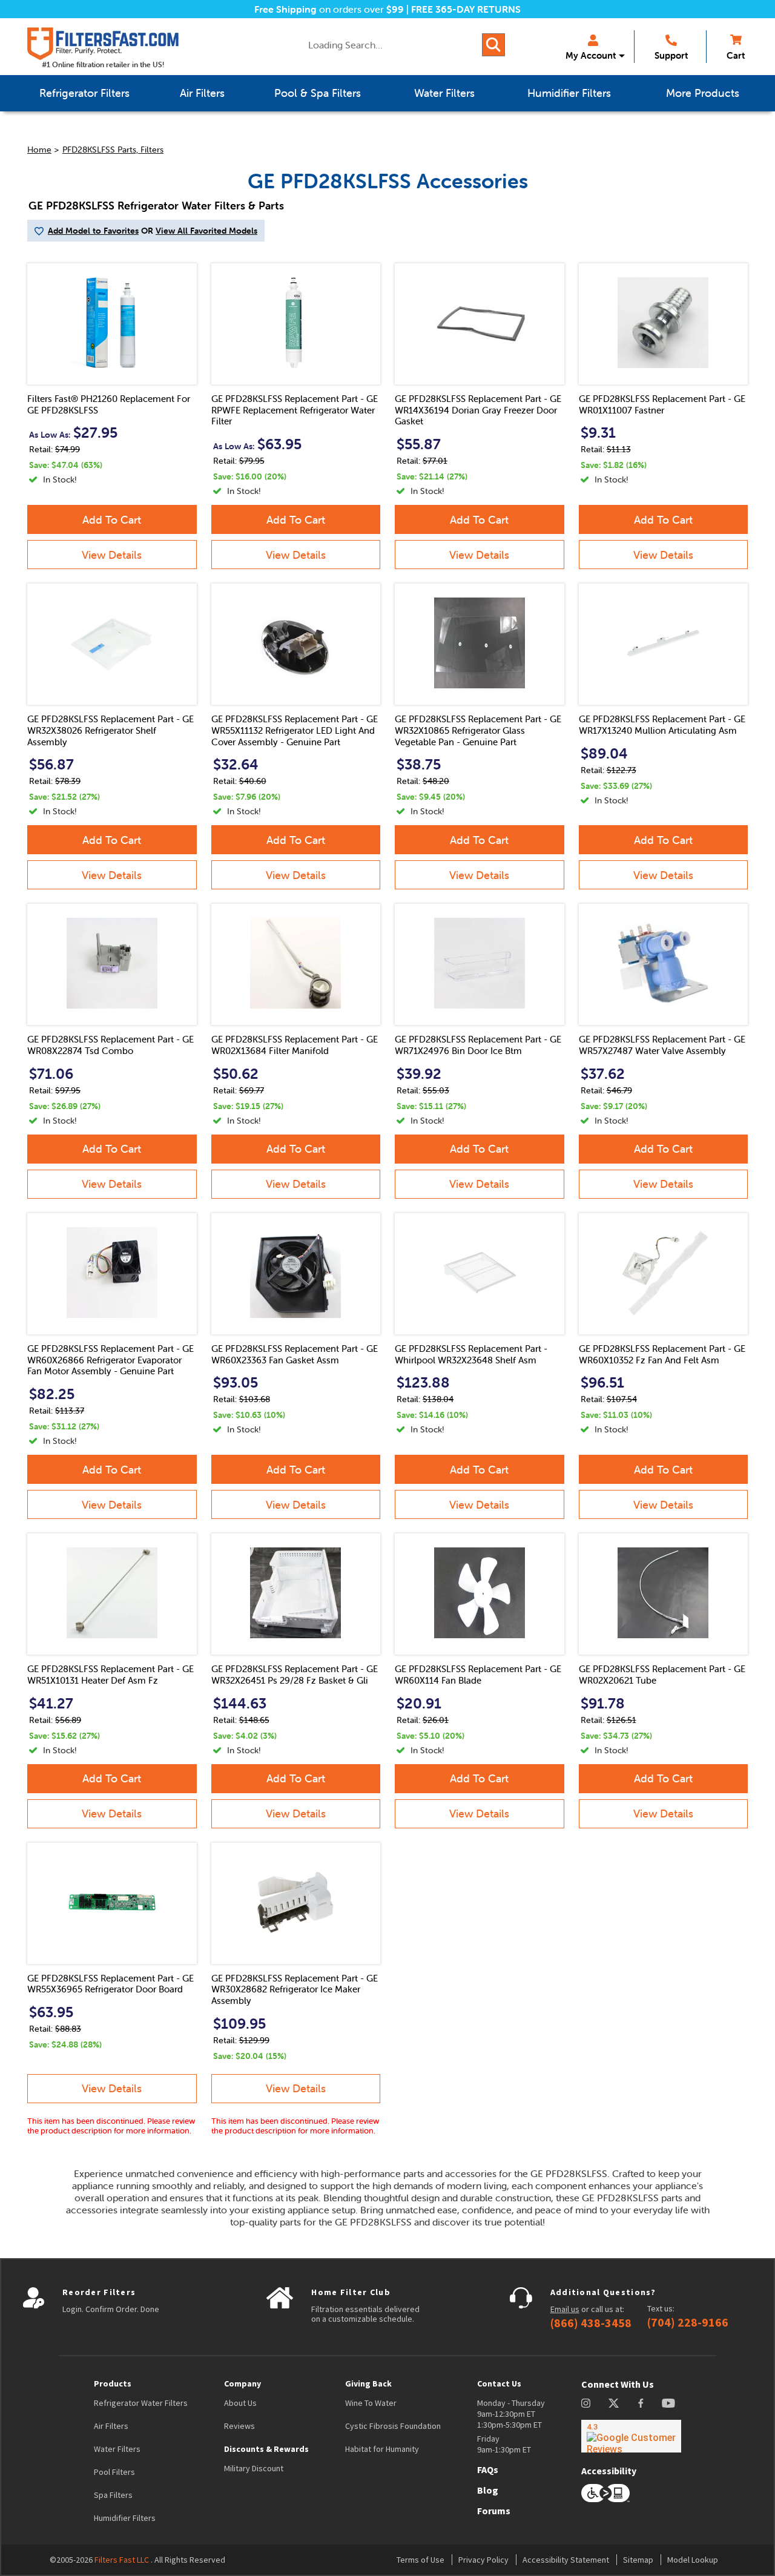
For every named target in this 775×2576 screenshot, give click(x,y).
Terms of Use (420, 2560)
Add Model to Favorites (93, 231)
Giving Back (368, 2383)
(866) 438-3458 (591, 2323)
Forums (494, 2511)
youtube (668, 2403)
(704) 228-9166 (688, 2322)
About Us (240, 2403)
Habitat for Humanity (382, 2449)
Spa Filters (113, 2495)
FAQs (488, 2469)
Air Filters (111, 2426)
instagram (586, 2403)
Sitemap (638, 2560)
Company (242, 2383)
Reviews (239, 2426)
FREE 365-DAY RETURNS (466, 9)
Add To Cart (112, 520)
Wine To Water (371, 2403)
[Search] (493, 45)
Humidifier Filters (125, 2518)
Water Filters (117, 2449)
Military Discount (254, 2468)
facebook (641, 2403)
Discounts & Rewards (266, 2449)
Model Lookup (693, 2560)
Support (671, 55)
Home (39, 150)
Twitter (614, 2403)
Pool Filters (114, 2472)
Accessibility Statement (566, 2560)
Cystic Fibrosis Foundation (393, 2426)
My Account (591, 55)
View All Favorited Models (206, 231)
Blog (488, 2490)
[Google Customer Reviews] (631, 2436)
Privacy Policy (483, 2560)
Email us (565, 2309)
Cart (736, 55)
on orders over (329, 9)
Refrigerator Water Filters (141, 2403)
